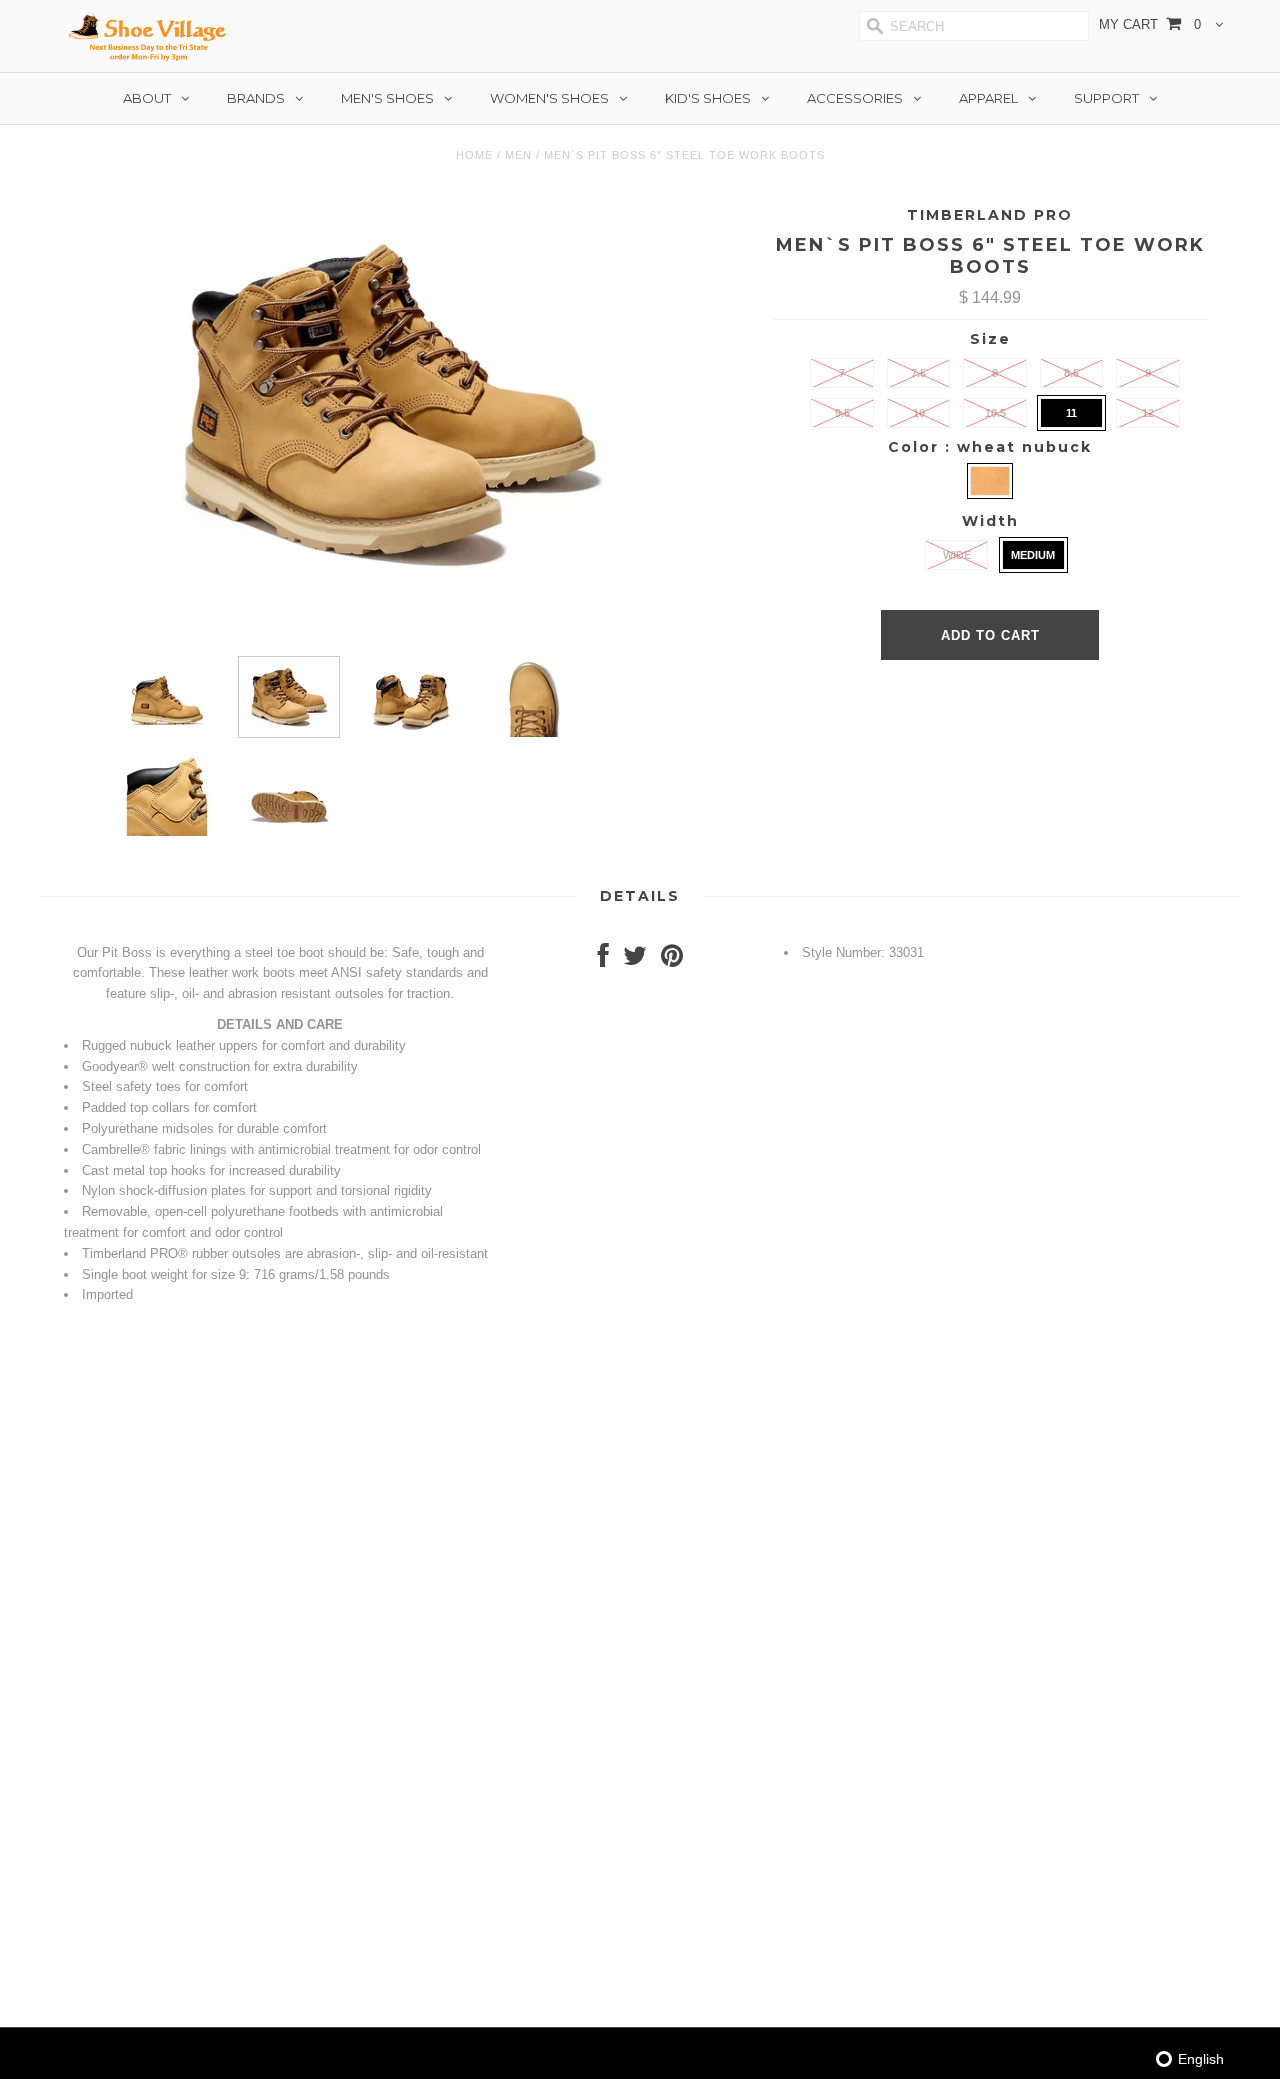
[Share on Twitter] (635, 960)
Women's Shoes (549, 98)
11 (1071, 413)
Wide (957, 555)
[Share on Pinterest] (672, 960)
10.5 (995, 413)
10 (919, 413)
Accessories (855, 98)
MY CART (1150, 24)
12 (1148, 413)
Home (474, 155)
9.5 (842, 413)
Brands (256, 98)
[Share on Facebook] (603, 960)
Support (1106, 98)
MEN (518, 155)
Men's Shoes (387, 98)
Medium (1033, 555)
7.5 (918, 373)
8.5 (1071, 373)
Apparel (988, 98)
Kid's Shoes (708, 98)
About (147, 98)
